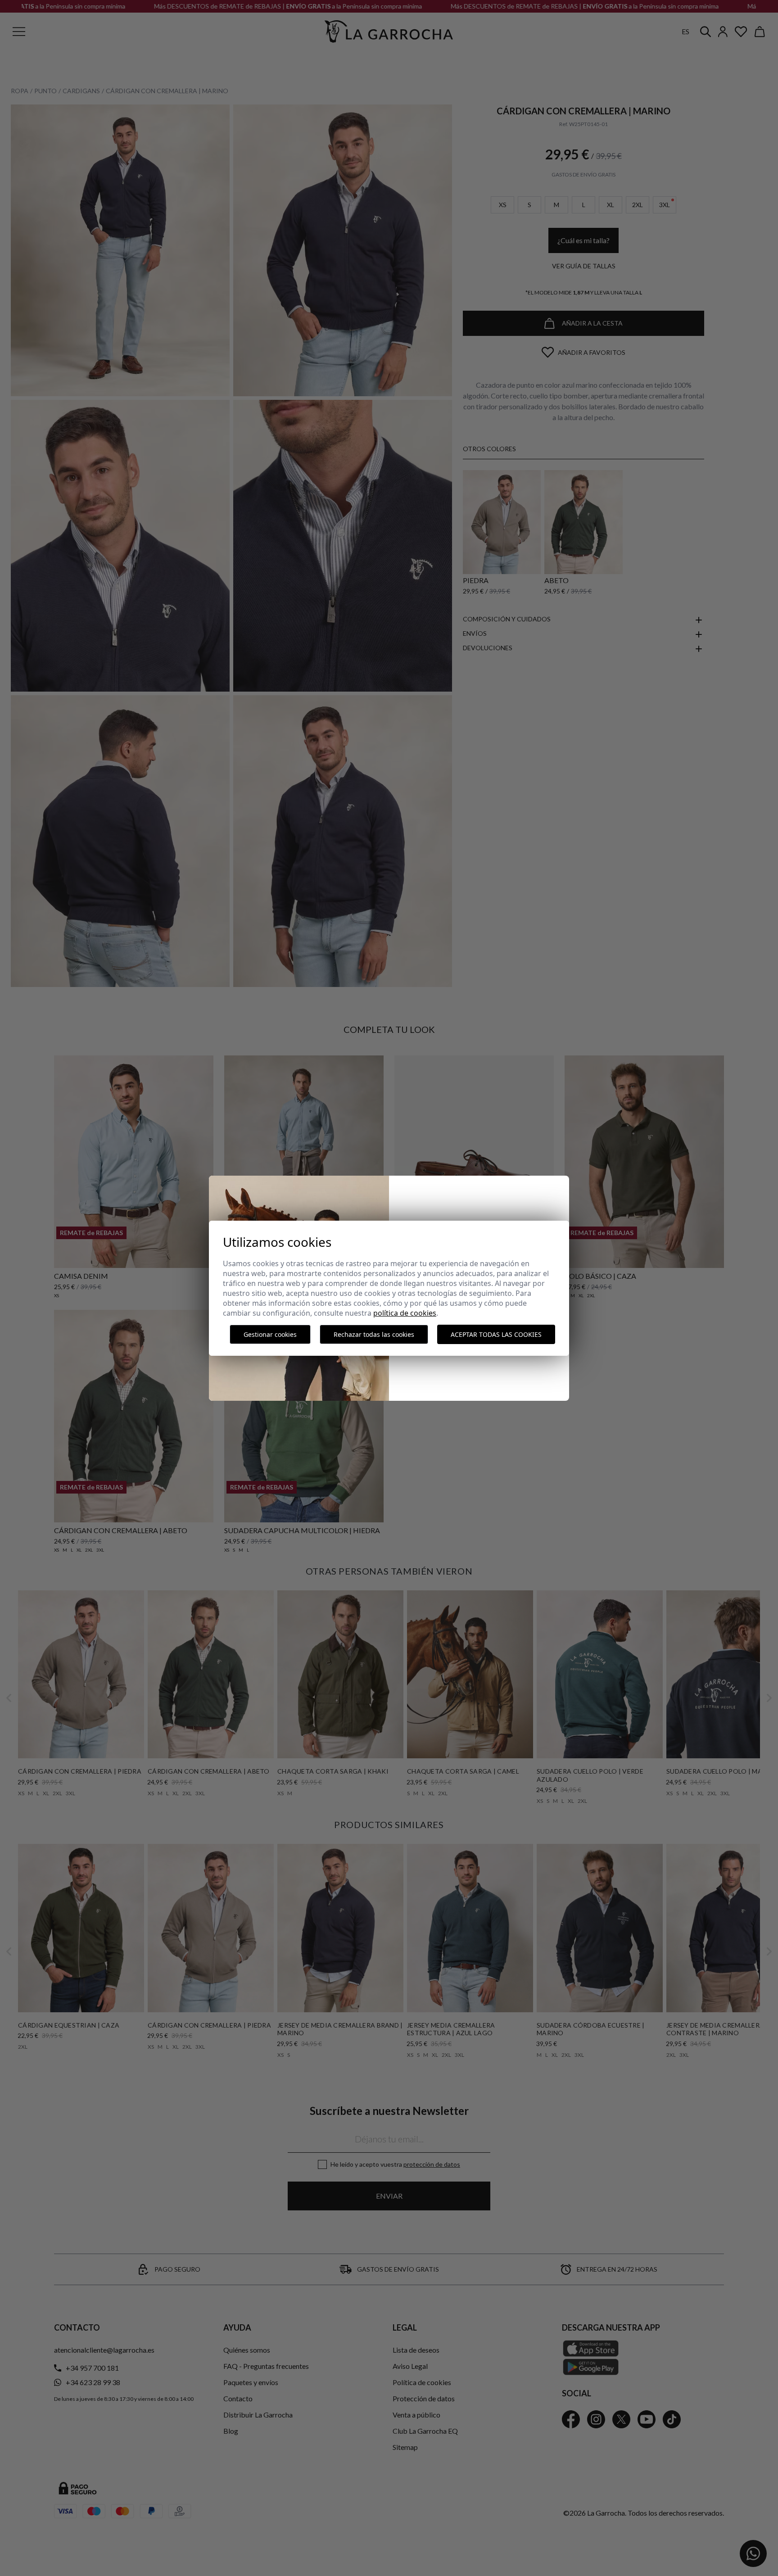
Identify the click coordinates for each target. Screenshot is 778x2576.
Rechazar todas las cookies (374, 1334)
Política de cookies (405, 1313)
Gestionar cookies (270, 1334)
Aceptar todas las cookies (496, 1334)
